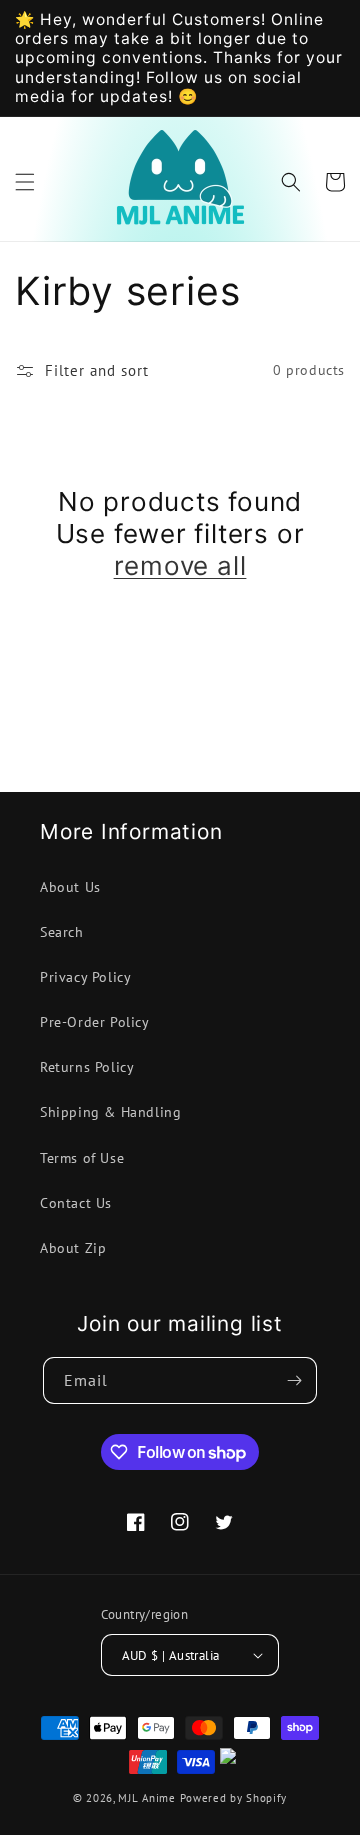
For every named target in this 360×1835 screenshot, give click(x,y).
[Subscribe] (294, 1380)
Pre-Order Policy (95, 1022)
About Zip (73, 1248)
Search (62, 932)
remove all (180, 565)
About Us (70, 887)
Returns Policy (87, 1067)
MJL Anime (146, 1798)
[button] (25, 182)
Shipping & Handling (110, 1112)
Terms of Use (82, 1158)
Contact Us (76, 1203)
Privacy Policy (85, 977)
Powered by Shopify (234, 1798)
